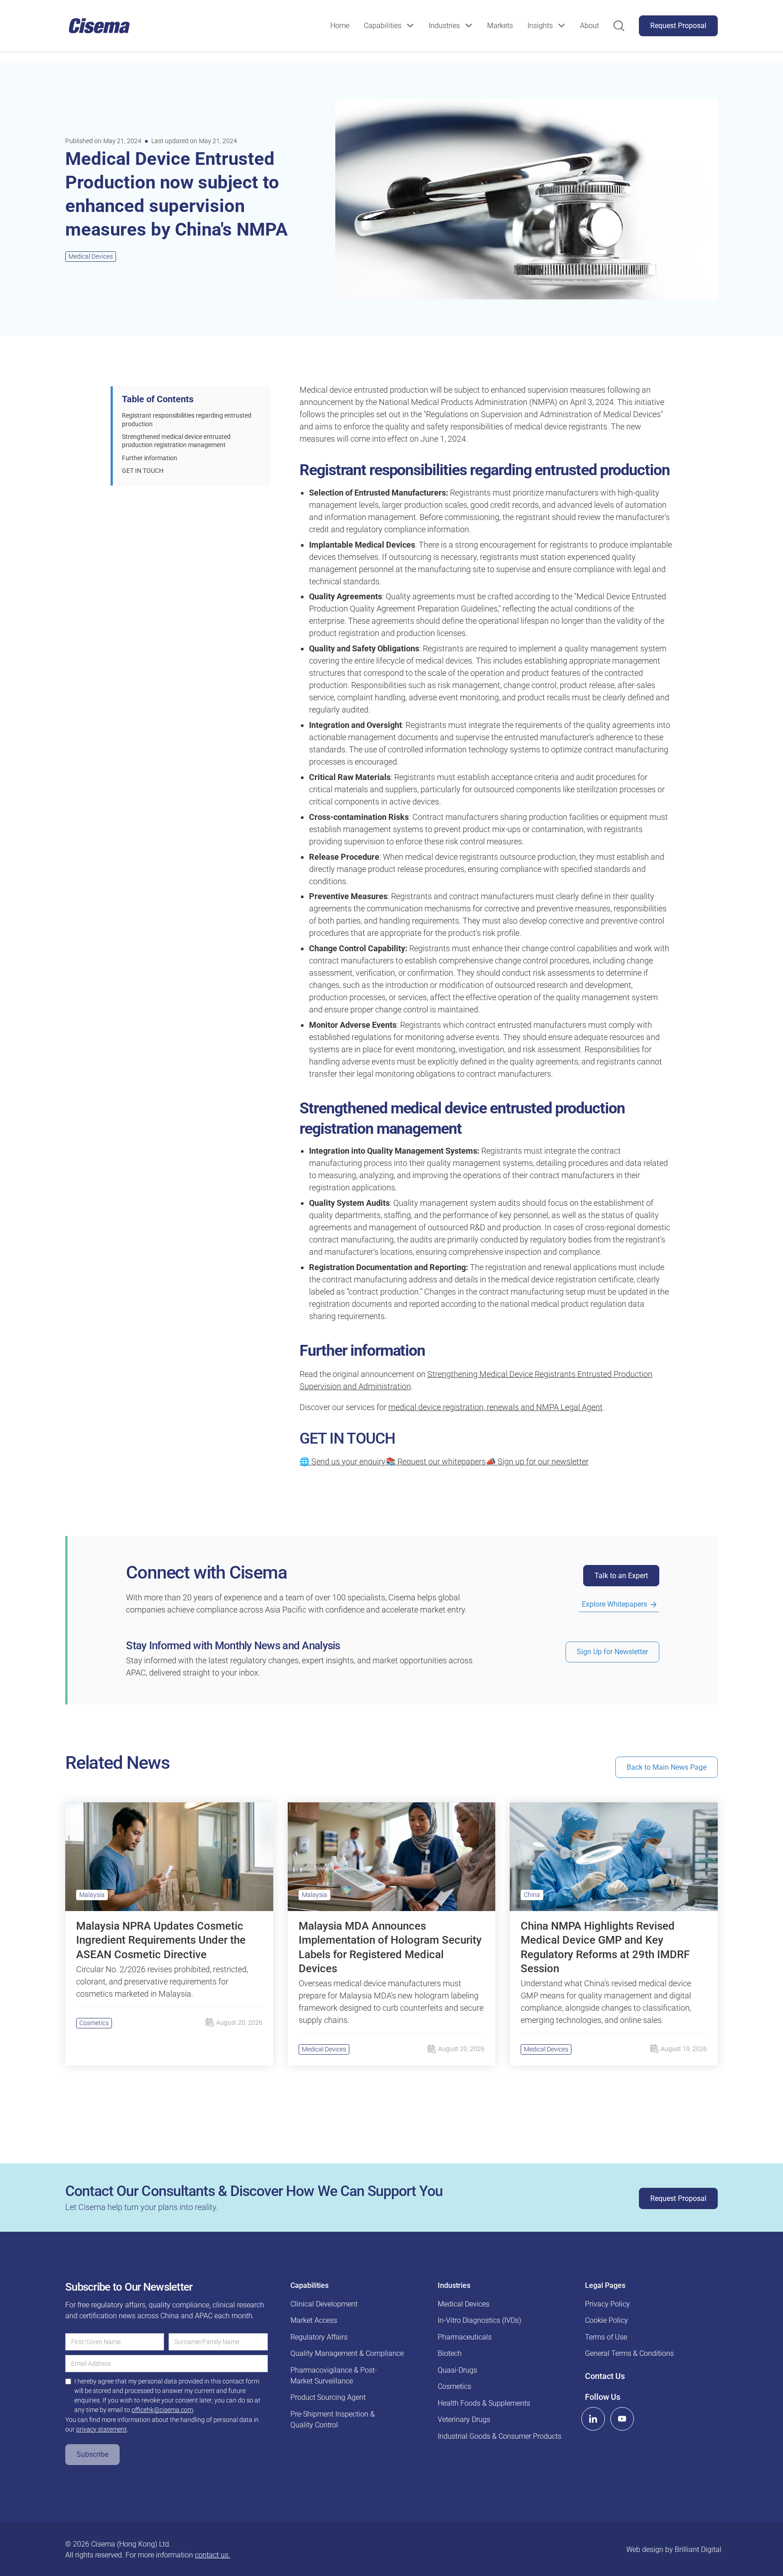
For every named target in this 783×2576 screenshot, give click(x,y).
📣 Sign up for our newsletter (537, 1461)
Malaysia (92, 1895)
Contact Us (605, 2376)
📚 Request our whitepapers (436, 1461)
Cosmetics (94, 2023)
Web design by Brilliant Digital (674, 2550)
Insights (540, 26)
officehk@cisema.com (162, 2410)
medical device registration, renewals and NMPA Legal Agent (495, 1407)
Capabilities (383, 26)
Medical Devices (91, 256)
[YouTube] (622, 2419)
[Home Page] (99, 26)
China (532, 1895)
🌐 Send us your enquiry (343, 1461)
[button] (389, 26)
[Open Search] (619, 26)
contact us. (213, 2555)
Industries (444, 26)
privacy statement (101, 2429)
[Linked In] (593, 2419)
